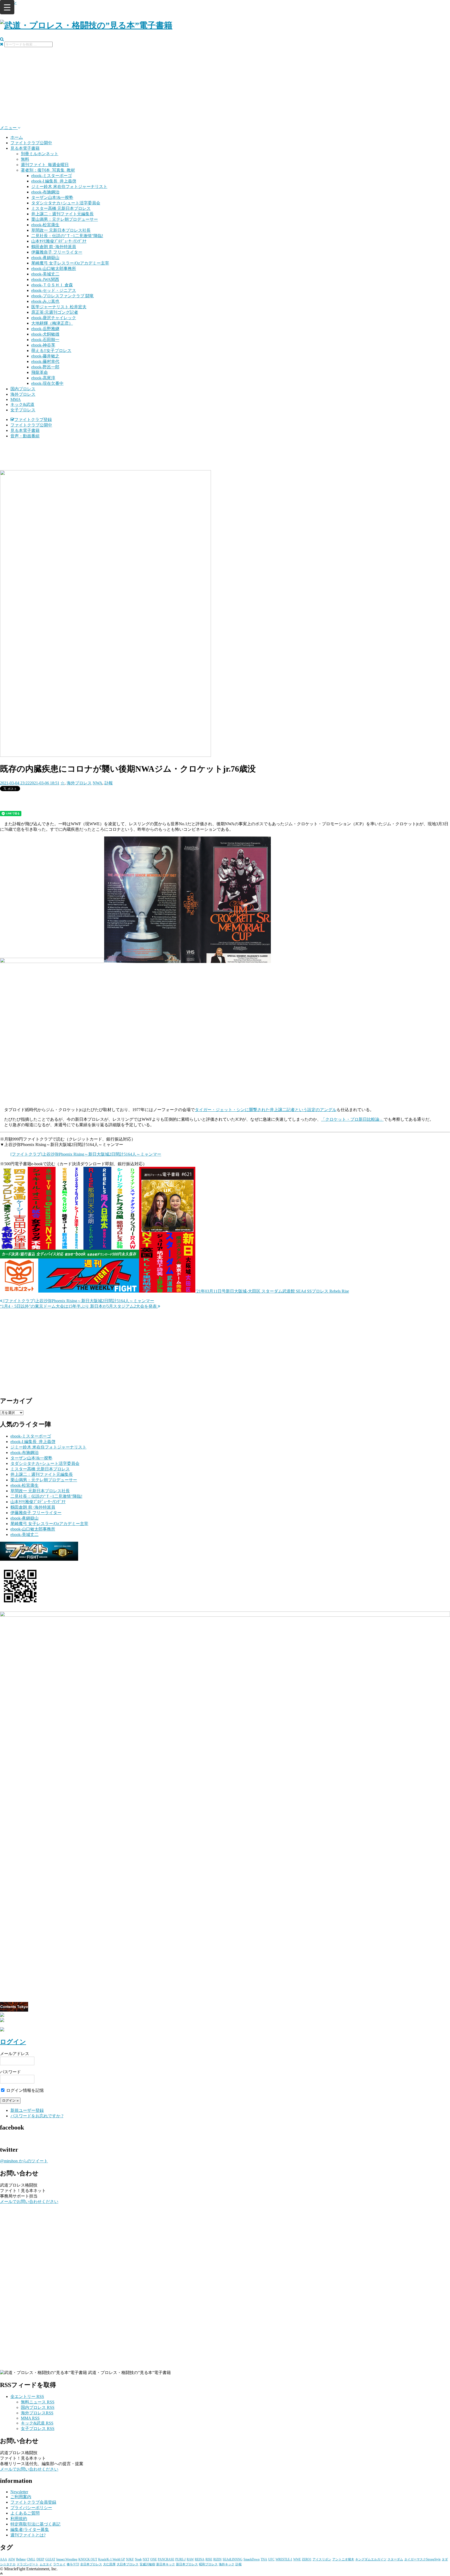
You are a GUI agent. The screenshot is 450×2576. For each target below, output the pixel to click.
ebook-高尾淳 (43, 378)
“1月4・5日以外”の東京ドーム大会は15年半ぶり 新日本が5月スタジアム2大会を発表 (79, 1306)
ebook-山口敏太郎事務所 (54, 269)
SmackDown (252, 2559)
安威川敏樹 (147, 2564)
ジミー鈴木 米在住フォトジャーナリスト (69, 187)
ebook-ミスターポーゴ (52, 176)
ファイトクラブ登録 (33, 420)
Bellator (21, 2559)
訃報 (109, 783)
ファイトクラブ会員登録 (33, 2502)
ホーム (17, 137)
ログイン (13, 2042)
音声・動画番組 (25, 436)
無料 (25, 159)
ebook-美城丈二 (45, 274)
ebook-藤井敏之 (45, 356)
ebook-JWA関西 (45, 279)
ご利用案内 (21, 2497)
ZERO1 (307, 2559)
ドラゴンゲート (28, 2564)
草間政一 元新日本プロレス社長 (61, 230)
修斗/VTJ (73, 2564)
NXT (146, 2559)
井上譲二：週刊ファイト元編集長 (63, 214)
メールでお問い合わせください (29, 2202)
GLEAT (50, 2559)
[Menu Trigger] (7, 7)
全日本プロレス (91, 2564)
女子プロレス (23, 410)
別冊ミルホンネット (40, 154)
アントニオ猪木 (343, 2559)
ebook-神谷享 (43, 345)
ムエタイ (46, 2564)
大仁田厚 (109, 2564)
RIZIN (217, 2559)
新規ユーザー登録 (27, 2110)
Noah (138, 2559)
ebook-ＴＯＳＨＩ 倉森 (52, 285)
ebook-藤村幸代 (45, 361)
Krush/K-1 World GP (112, 2559)
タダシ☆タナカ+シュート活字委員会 (66, 203)
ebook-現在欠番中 (47, 383)
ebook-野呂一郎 (45, 367)
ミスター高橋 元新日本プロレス (61, 208)
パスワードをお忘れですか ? (37, 2116)
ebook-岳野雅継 (45, 329)
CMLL (31, 2559)
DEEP (40, 2559)
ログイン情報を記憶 (24, 2090)
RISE (209, 2559)
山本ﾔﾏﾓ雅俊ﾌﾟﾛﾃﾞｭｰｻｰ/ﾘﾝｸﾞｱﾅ (59, 241)
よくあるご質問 (25, 2513)
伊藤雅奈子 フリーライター (57, 252)
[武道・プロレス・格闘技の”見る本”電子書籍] (86, 25)
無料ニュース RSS (38, 2402)
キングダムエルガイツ (371, 2559)
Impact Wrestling (67, 2559)
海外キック (227, 2564)
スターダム (395, 2559)
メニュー (9, 128)
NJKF (130, 2559)
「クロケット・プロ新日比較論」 (352, 1119)
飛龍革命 (40, 372)
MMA (16, 399)
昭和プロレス (208, 2564)
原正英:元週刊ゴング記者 (55, 312)
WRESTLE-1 (284, 2559)
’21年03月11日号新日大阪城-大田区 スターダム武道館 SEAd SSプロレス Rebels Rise (272, 1291)
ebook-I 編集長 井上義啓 (54, 181)
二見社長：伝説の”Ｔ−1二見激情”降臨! (67, 236)
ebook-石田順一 (45, 340)
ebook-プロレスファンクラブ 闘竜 (63, 296)
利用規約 (19, 2519)
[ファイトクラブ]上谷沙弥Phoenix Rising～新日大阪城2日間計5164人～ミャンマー (86, 1154)
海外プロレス (23, 394)
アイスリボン (322, 2559)
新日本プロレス (187, 2564)
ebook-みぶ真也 (45, 301)
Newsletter (19, 2492)
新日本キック (166, 2564)
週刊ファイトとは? (28, 2535)
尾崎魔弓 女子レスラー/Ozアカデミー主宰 (70, 263)
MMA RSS (30, 2418)
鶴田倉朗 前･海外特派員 (54, 247)
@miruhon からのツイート (24, 2161)
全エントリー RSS (27, 2397)
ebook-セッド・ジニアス (54, 290)
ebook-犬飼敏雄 (45, 334)
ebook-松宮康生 (45, 225)
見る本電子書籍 (25, 148)
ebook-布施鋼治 (45, 192)
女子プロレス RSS (38, 2429)
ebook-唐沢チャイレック (54, 318)
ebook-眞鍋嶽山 (45, 258)
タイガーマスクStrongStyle (422, 2559)
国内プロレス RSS (38, 2407)
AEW (12, 2559)
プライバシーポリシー (31, 2508)
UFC (271, 2559)
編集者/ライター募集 (30, 2530)
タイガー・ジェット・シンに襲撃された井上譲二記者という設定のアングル (266, 1110)
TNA (264, 2559)
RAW (190, 2559)
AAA (4, 2559)
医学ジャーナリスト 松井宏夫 (59, 307)
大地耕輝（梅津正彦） (52, 323)
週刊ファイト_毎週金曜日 (45, 165)
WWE (297, 2559)
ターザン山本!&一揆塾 (52, 197)
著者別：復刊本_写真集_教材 (48, 170)
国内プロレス (23, 389)
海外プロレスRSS (37, 2413)
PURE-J (180, 2559)
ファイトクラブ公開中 (31, 143)
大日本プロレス (128, 2564)
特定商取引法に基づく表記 (35, 2524)
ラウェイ (59, 2564)
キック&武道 (22, 404)
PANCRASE (166, 2559)
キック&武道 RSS (37, 2423)
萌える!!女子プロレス (51, 351)
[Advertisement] (225, 86)
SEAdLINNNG (233, 2559)
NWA (98, 783)
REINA (200, 2559)
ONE (154, 2559)
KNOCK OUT (88, 2559)
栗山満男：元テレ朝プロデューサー (65, 219)
